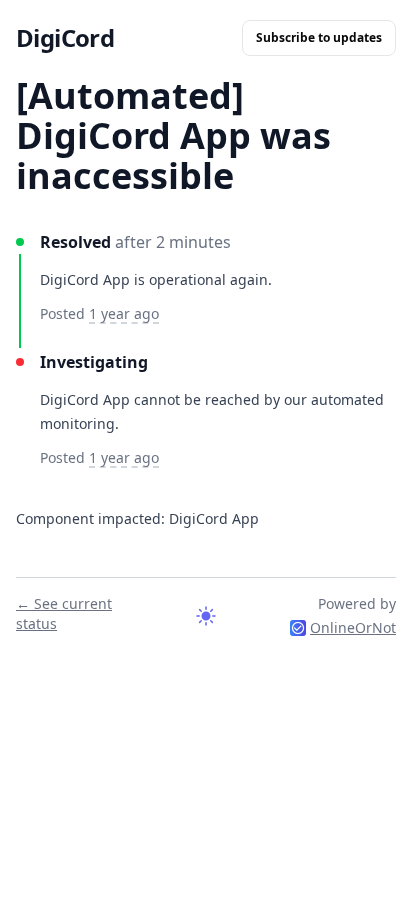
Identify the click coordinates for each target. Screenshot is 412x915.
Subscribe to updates (319, 37)
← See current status (64, 613)
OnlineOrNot (353, 627)
